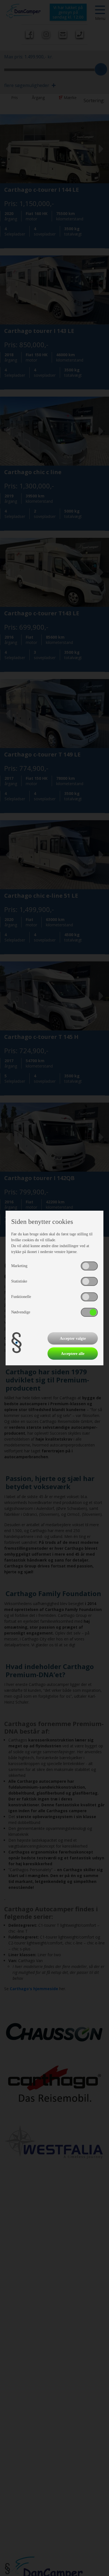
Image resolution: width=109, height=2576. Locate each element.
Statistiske (19, 1281)
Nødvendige (21, 1312)
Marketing (19, 1266)
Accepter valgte (73, 1339)
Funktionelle (21, 1297)
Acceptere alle (73, 1354)
